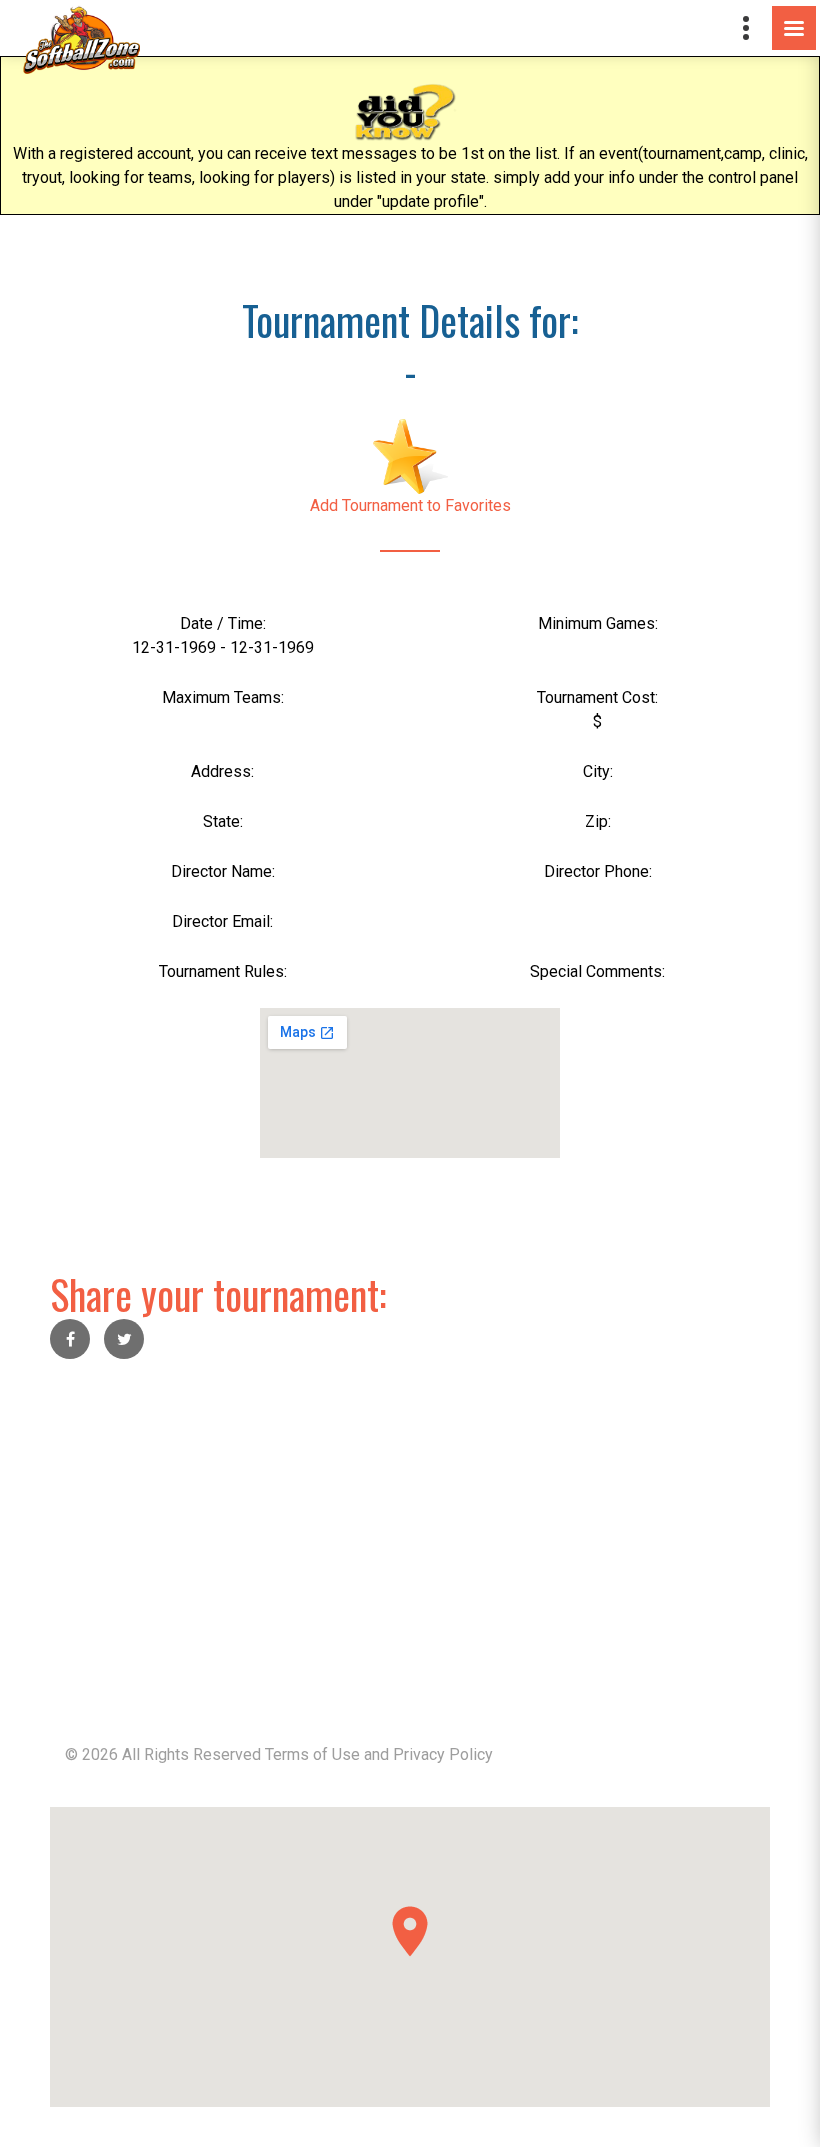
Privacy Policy (443, 1754)
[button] (410, 1931)
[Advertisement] (410, 1523)
